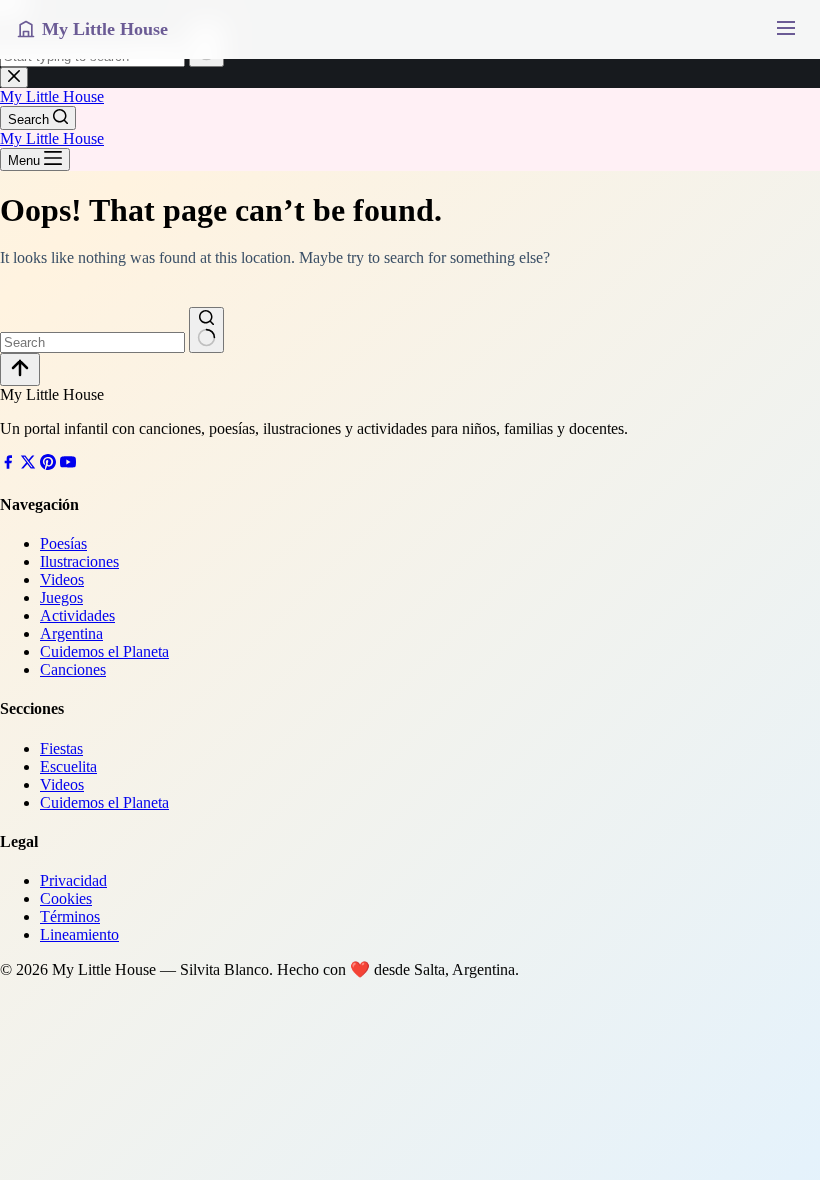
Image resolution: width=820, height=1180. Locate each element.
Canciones (73, 669)
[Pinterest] (48, 464)
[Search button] (206, 330)
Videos (62, 579)
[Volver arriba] (20, 369)
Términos (70, 916)
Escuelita (68, 766)
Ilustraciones (79, 561)
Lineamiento (79, 934)
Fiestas (61, 748)
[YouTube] (68, 464)
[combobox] (92, 342)
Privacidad (73, 880)
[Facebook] (8, 464)
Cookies (66, 898)
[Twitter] (28, 464)
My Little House (52, 96)
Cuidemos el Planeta (104, 651)
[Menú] (785, 30)
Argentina (71, 633)
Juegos (61, 597)
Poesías (63, 543)
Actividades (77, 615)
